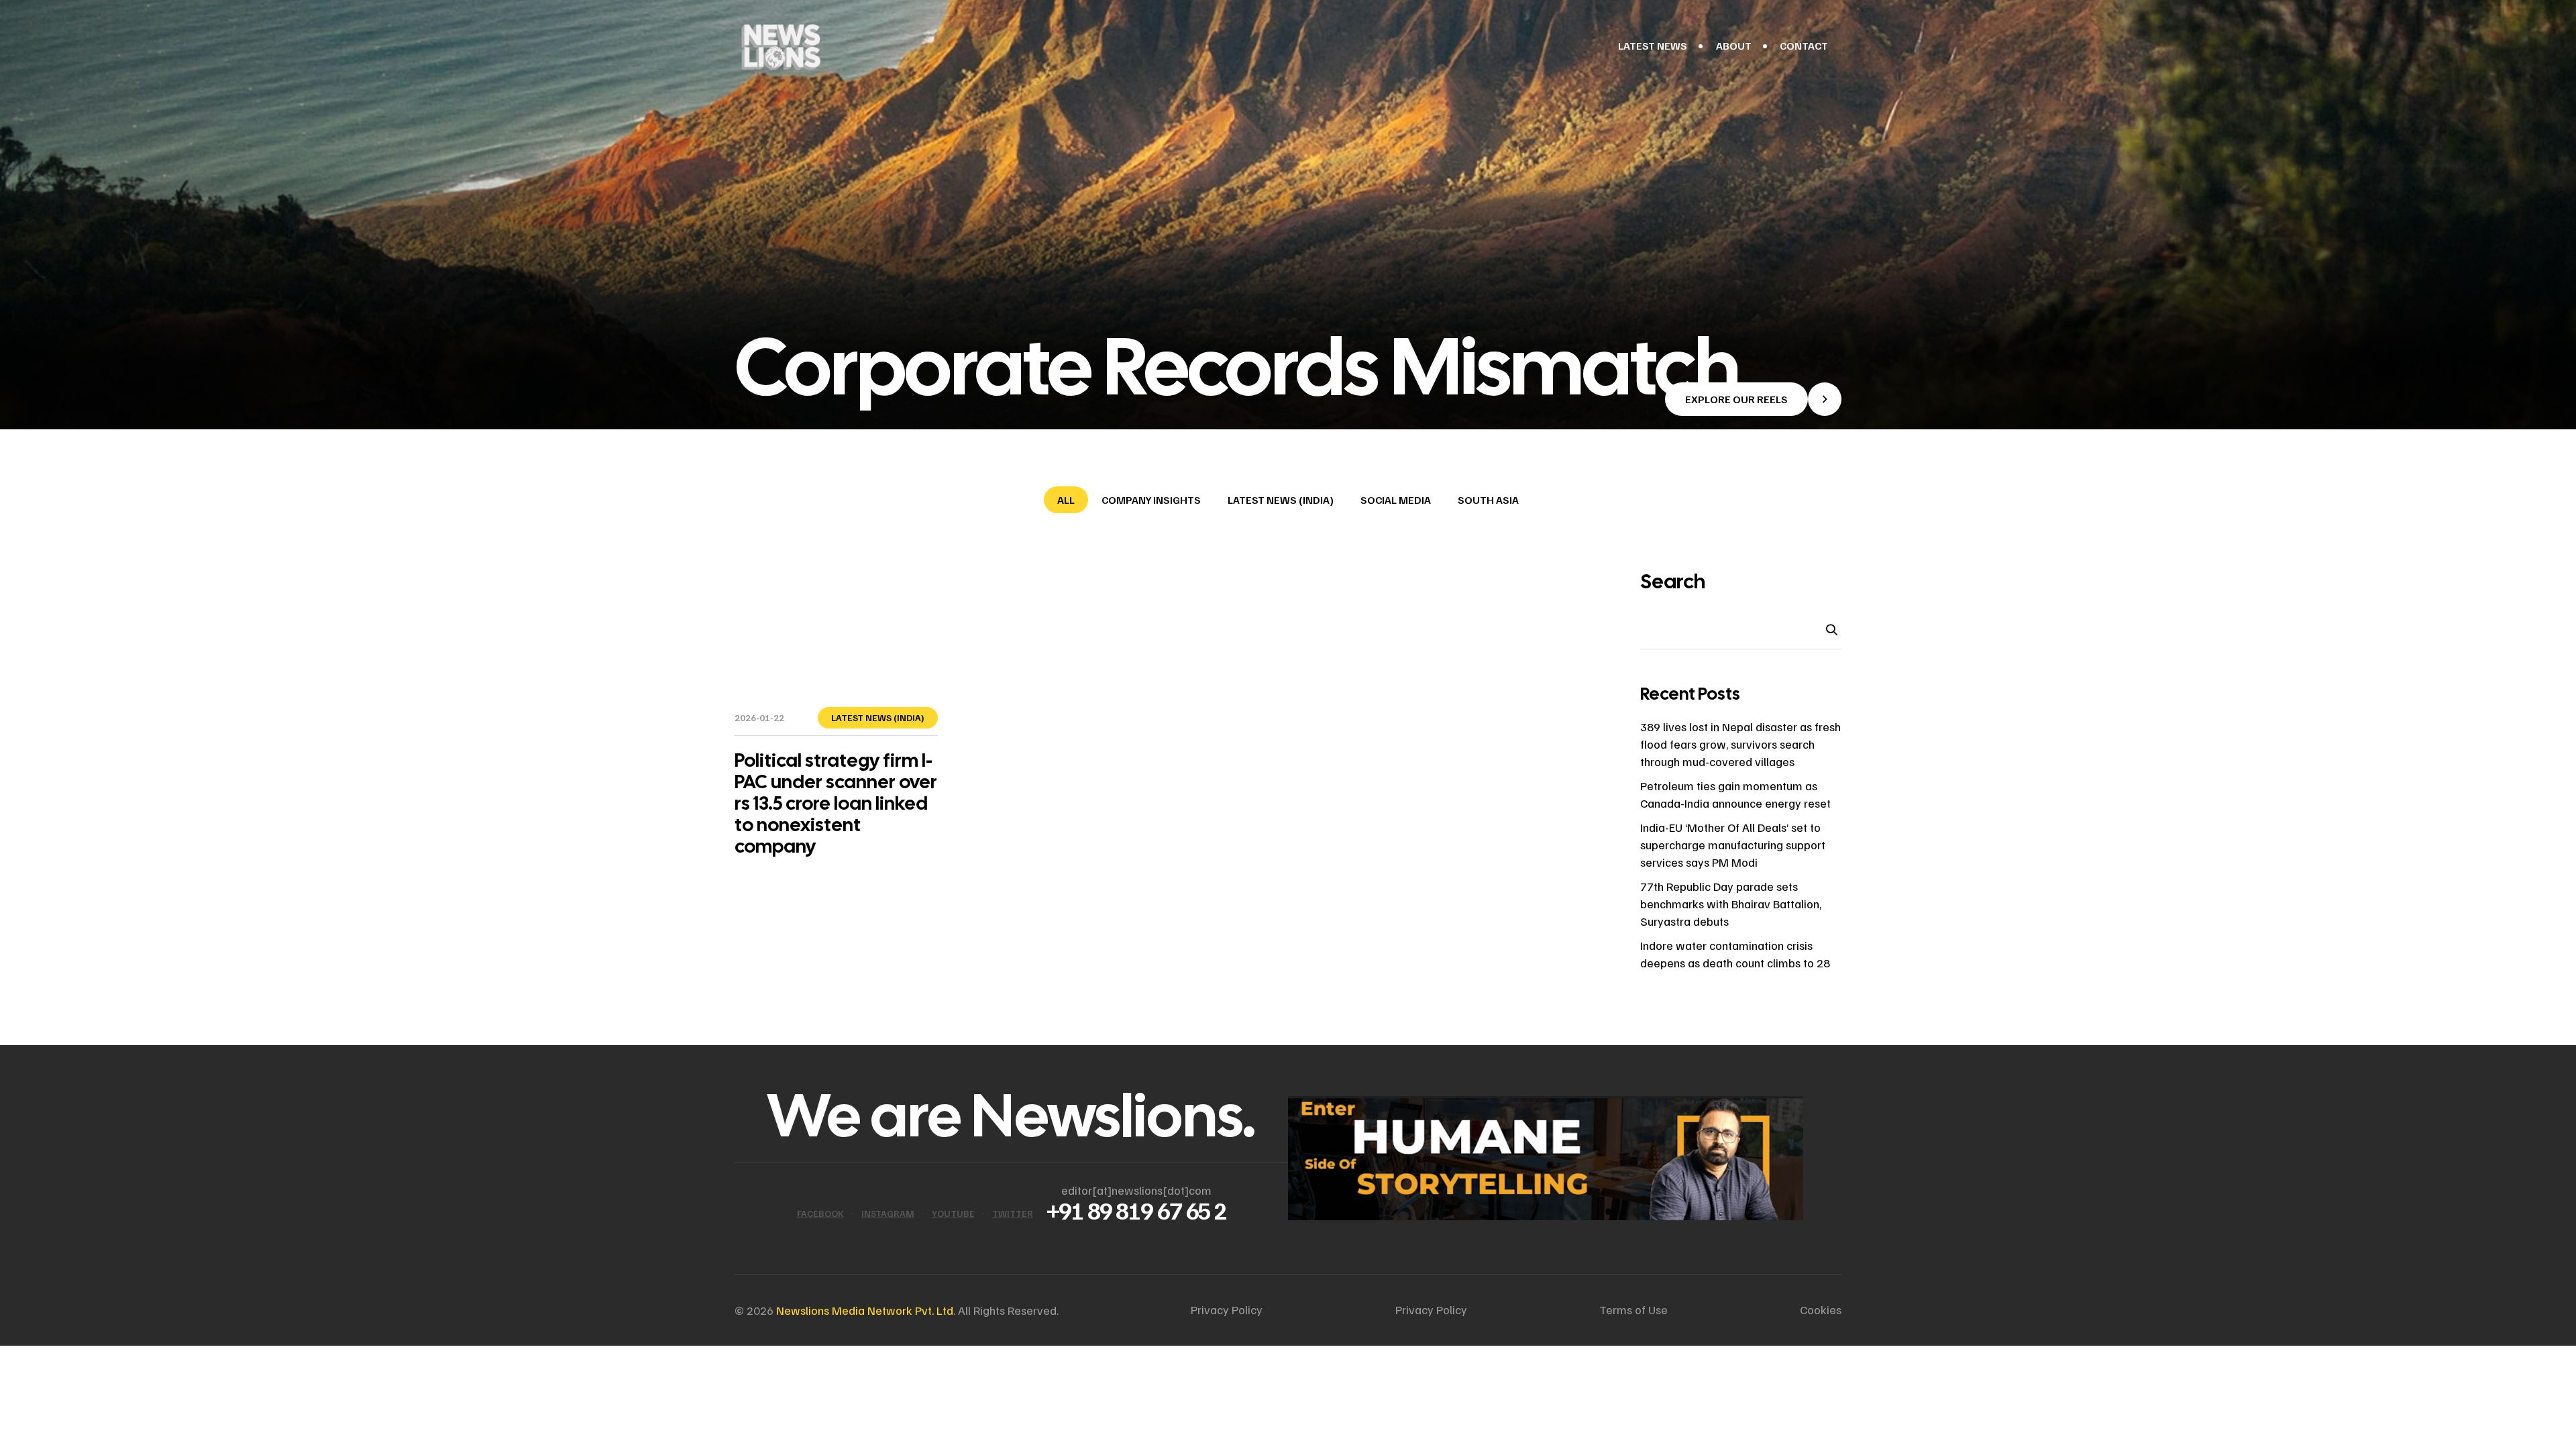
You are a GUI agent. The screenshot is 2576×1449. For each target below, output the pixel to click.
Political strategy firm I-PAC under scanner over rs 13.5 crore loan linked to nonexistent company (836, 803)
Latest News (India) (1281, 500)
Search (1673, 582)
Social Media (1396, 500)
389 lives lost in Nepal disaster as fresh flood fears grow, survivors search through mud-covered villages (1740, 744)
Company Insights (1151, 500)
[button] (1753, 399)
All (1066, 500)
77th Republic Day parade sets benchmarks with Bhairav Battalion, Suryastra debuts (1731, 904)
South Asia (1488, 500)
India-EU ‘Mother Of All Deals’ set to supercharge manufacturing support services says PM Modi (1733, 845)
